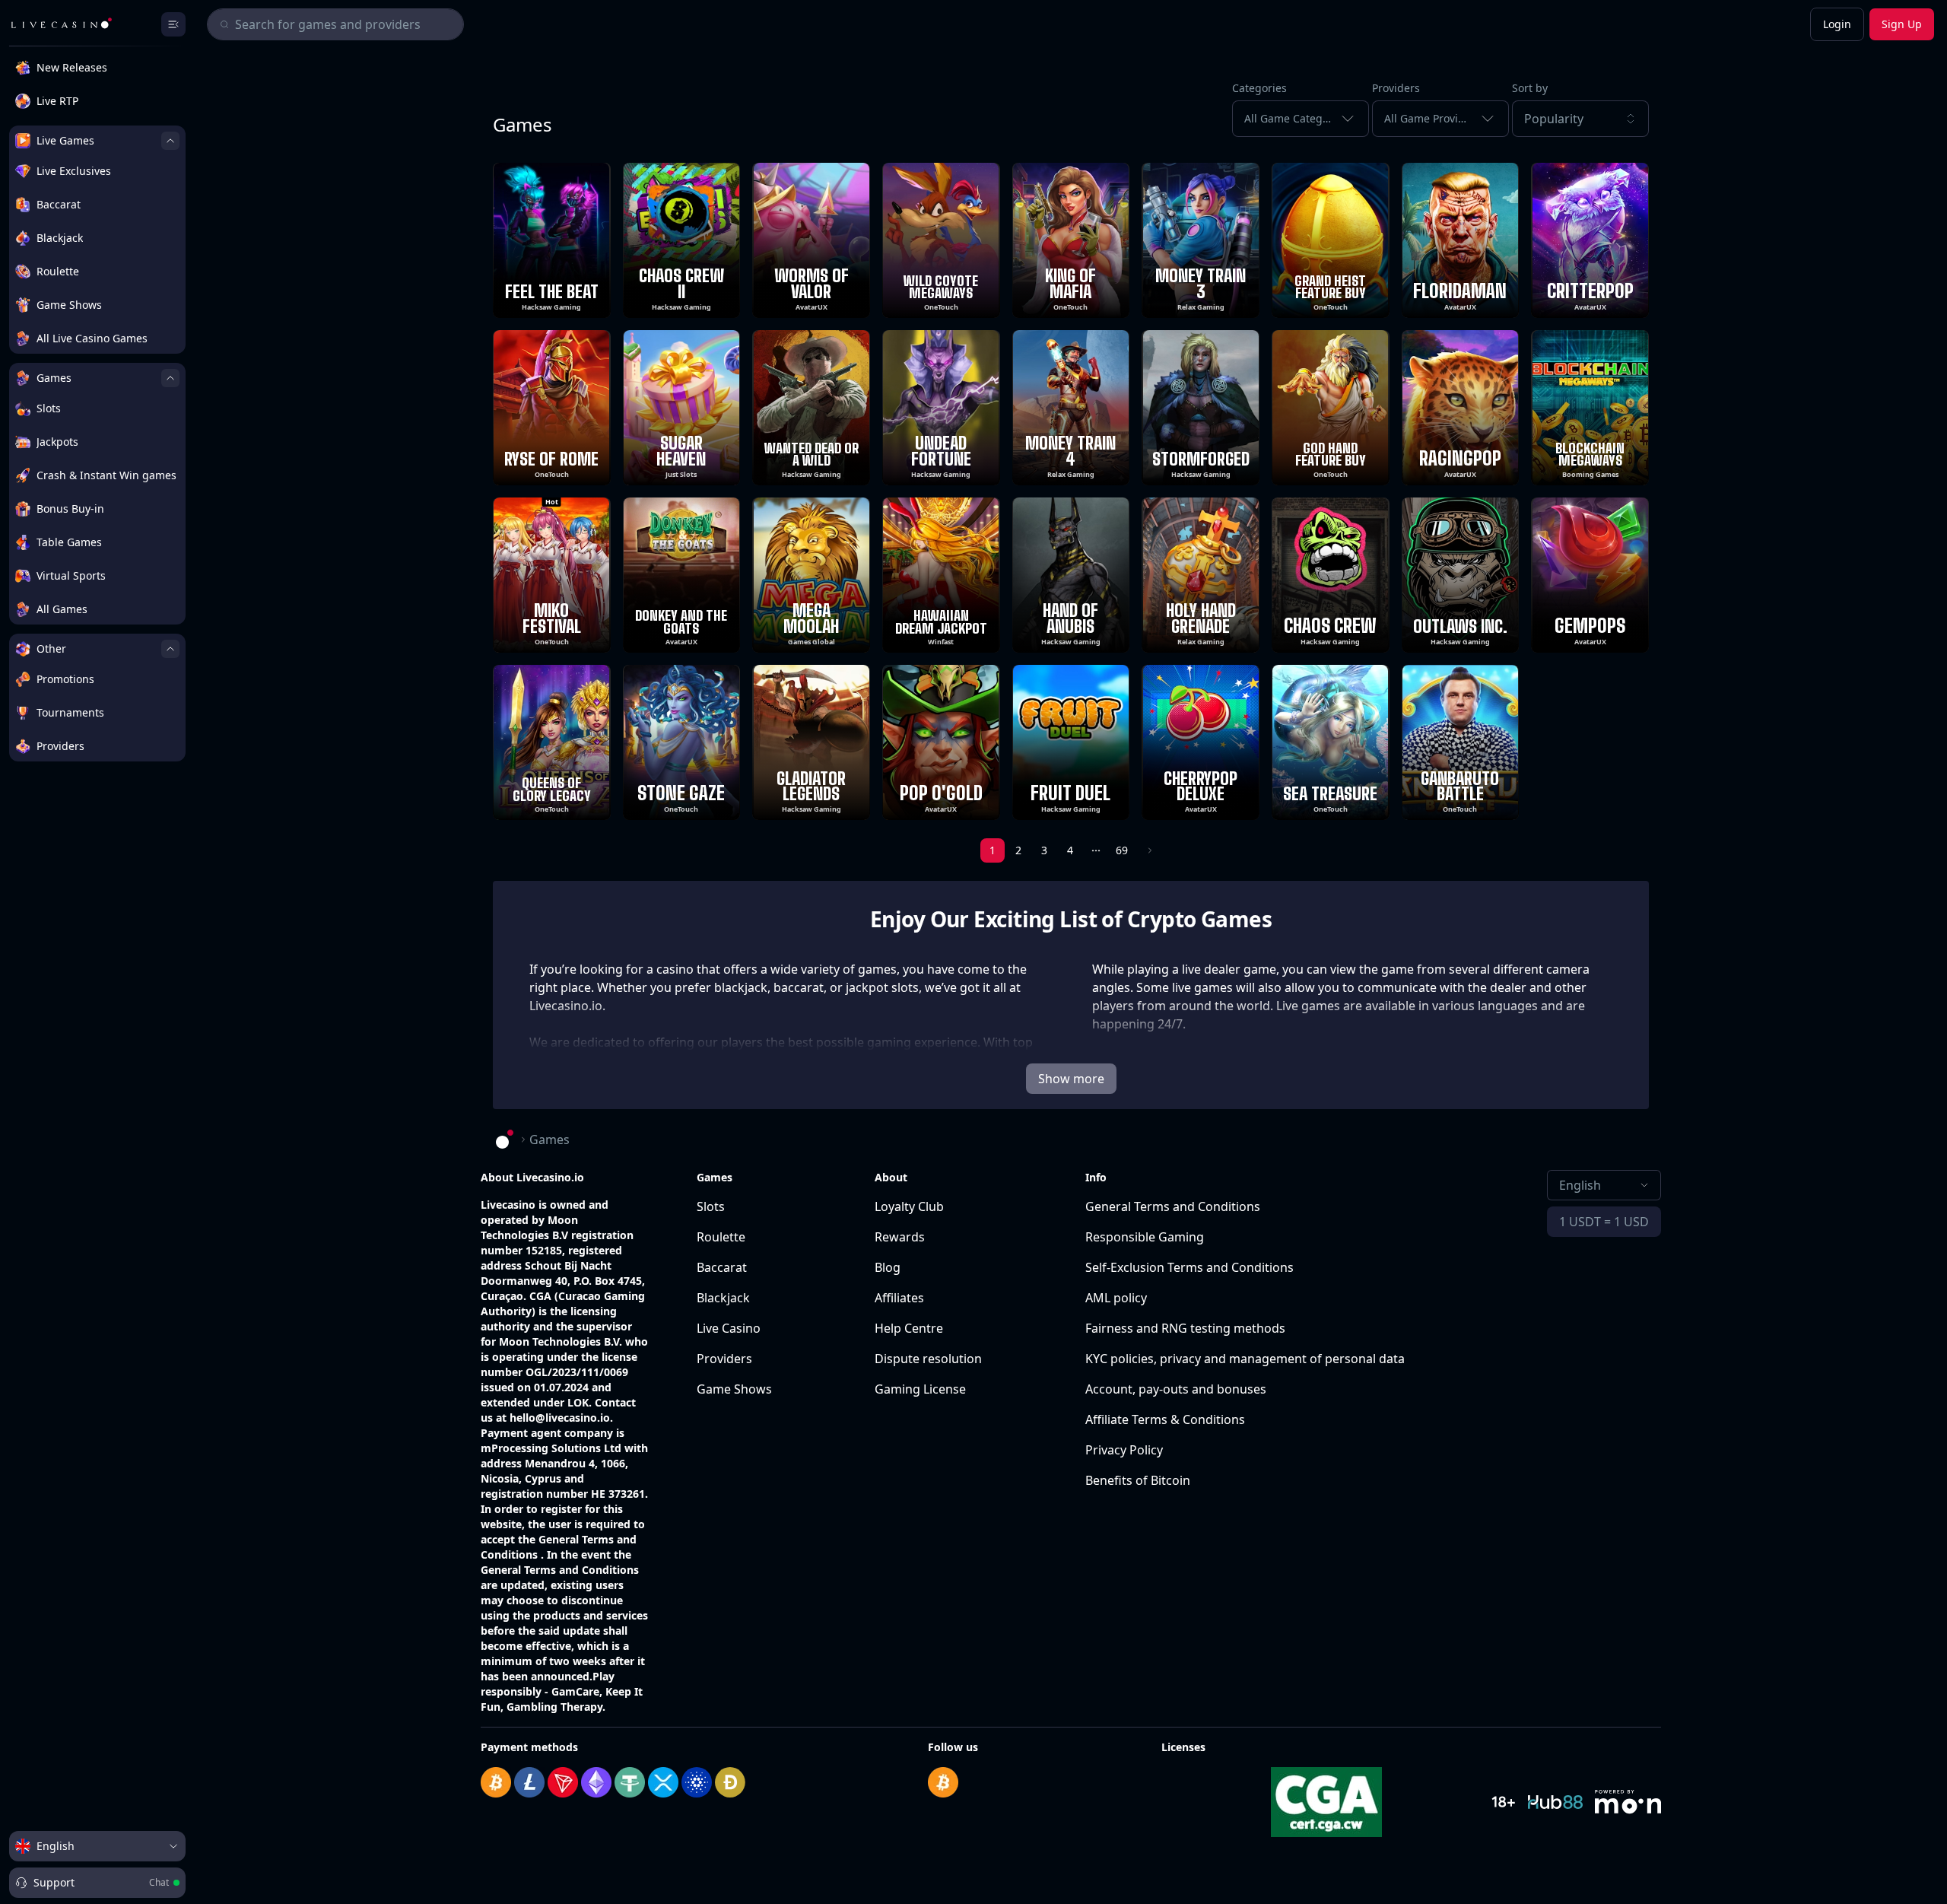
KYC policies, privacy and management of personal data (1245, 1359)
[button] (1580, 119)
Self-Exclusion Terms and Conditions (1189, 1267)
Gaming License (920, 1389)
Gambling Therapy (554, 1707)
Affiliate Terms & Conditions (1165, 1419)
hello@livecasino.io (560, 1418)
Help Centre (909, 1328)
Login (1837, 24)
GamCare (575, 1691)
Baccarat (722, 1267)
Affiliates (899, 1298)
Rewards (900, 1237)
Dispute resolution (928, 1359)
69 (1122, 850)
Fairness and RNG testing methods (1185, 1328)
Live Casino (729, 1328)
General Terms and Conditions (1173, 1206)
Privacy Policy (1124, 1450)
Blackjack (723, 1298)
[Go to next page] (1148, 850)
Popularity (1554, 119)
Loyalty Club (909, 1206)
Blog (888, 1267)
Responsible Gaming (1145, 1237)
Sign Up (1902, 24)
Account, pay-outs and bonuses (1176, 1389)
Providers (724, 1359)
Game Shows (734, 1389)
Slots (711, 1206)
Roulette (721, 1237)
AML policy (1116, 1298)
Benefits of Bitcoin (1138, 1480)
